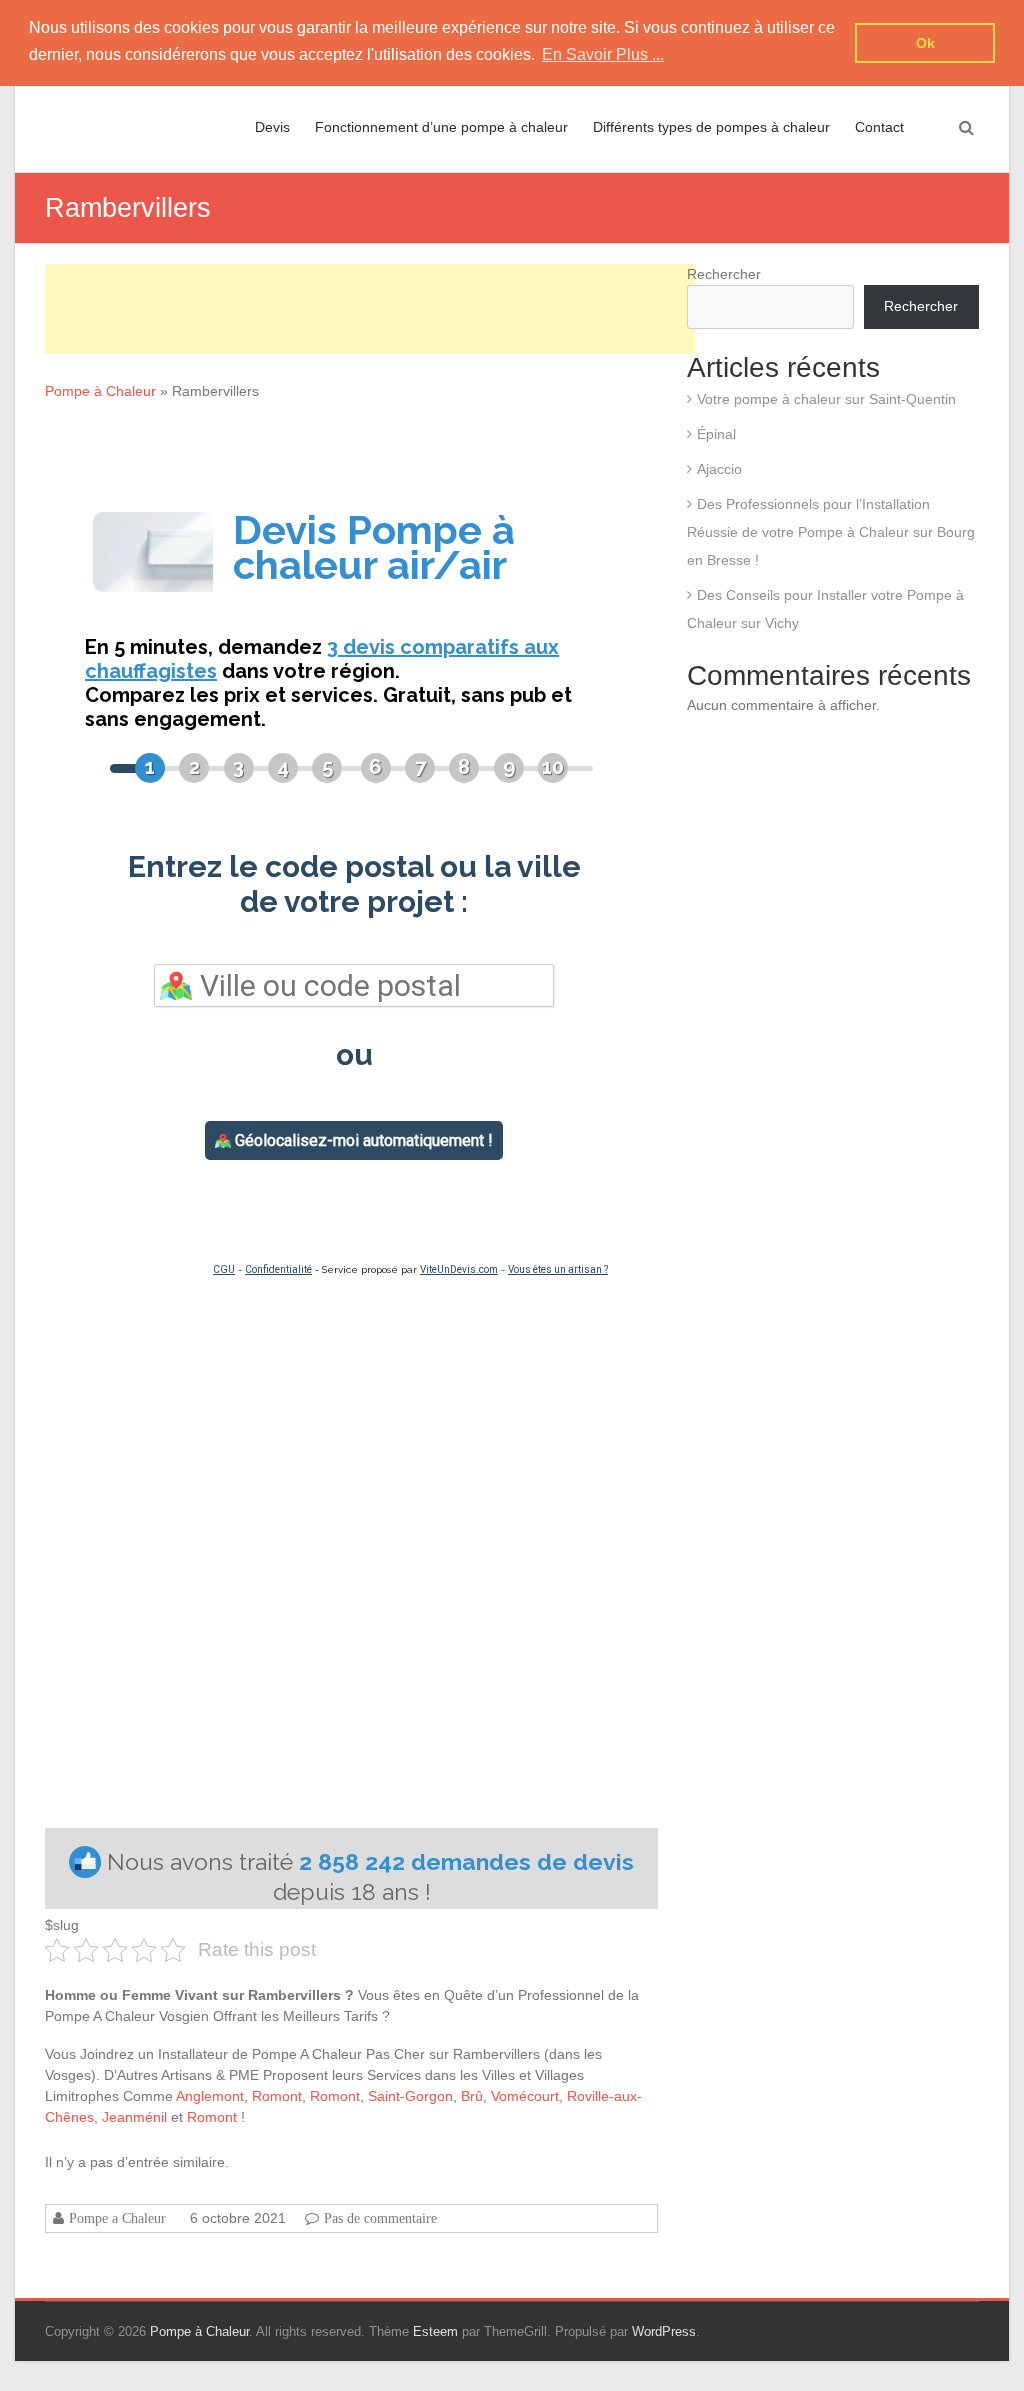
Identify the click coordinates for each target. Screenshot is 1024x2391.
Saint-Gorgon (410, 2096)
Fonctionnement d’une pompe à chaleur (441, 127)
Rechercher (724, 274)
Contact (879, 127)
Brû (472, 2096)
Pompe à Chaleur (100, 391)
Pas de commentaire (380, 2218)
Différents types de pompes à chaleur (711, 127)
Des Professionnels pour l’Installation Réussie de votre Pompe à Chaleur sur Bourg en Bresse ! (831, 532)
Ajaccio (719, 469)
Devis (272, 127)
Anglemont (210, 2096)
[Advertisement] (370, 309)
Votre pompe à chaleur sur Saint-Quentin (826, 399)
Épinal (716, 434)
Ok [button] (925, 43)
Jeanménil (134, 2117)
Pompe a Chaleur (117, 2218)
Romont (277, 2096)
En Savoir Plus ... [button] (603, 54)
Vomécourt (525, 2096)
